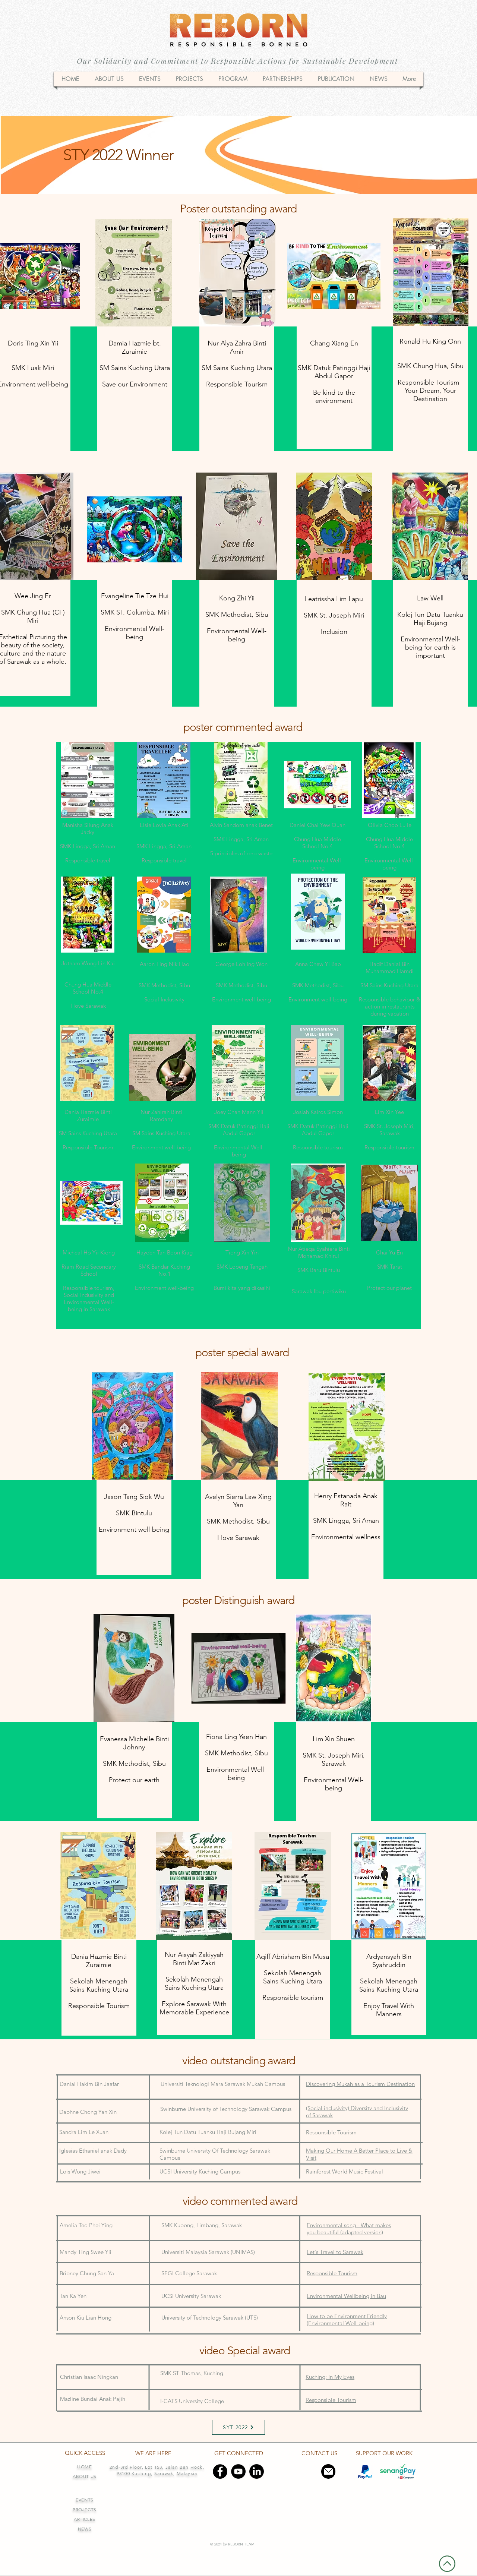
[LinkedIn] (257, 2471)
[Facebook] (220, 2471)
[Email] (328, 2471)
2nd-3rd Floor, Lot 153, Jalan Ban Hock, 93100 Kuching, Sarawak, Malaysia (157, 2470)
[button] (233, 79)
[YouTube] (238, 2471)
